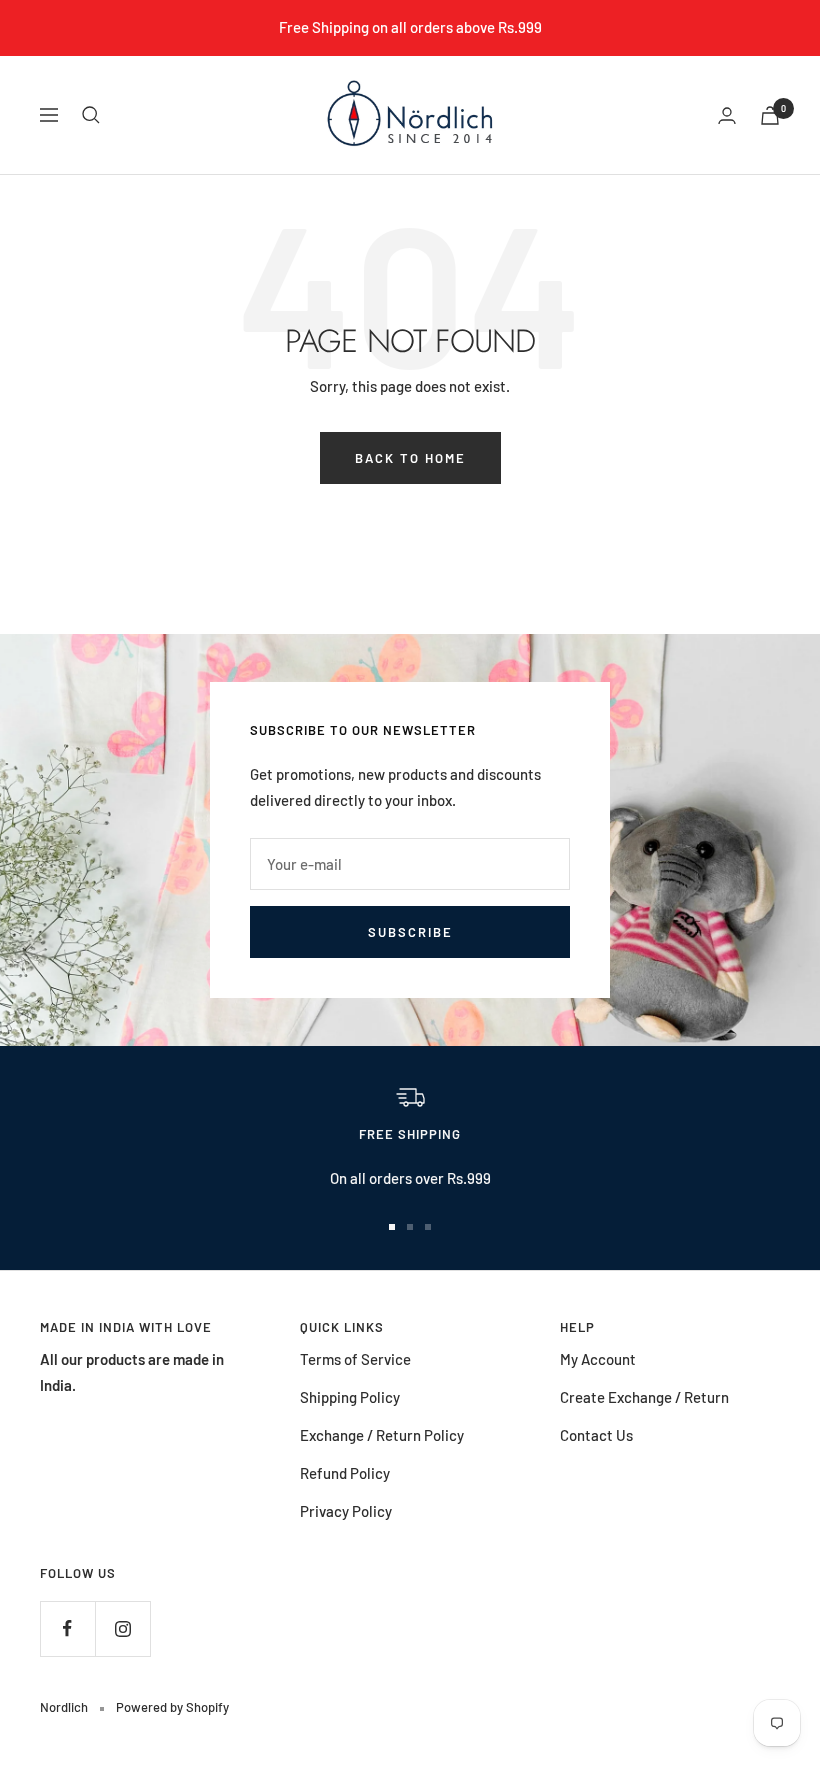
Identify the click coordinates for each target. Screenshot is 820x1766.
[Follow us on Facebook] (67, 1628)
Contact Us (596, 1435)
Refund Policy (345, 1473)
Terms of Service (355, 1359)
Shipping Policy (350, 1397)
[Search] (91, 115)
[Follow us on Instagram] (122, 1628)
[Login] (727, 115)
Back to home (410, 458)
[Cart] (770, 115)
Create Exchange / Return (644, 1397)
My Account (598, 1359)
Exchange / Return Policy (382, 1435)
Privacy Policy (346, 1511)
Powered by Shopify (172, 1707)
